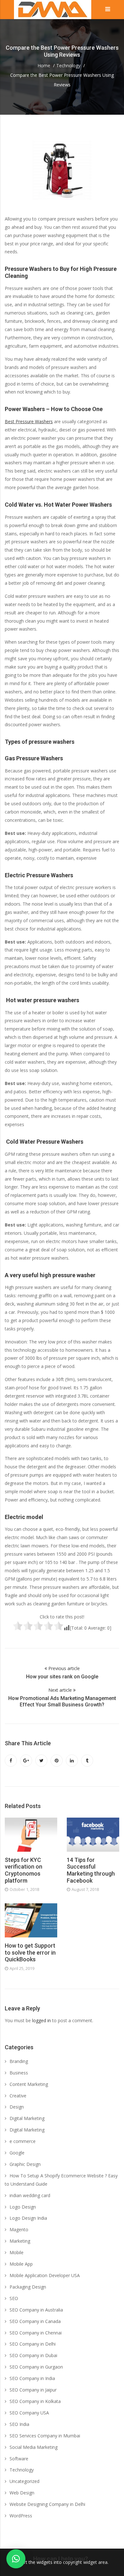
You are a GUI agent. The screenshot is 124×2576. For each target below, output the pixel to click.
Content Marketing (29, 2084)
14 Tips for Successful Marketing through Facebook (91, 1870)
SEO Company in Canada (35, 2321)
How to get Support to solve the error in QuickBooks (30, 1952)
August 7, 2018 (85, 1889)
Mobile (17, 2252)
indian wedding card (30, 2195)
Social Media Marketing (34, 2447)
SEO (14, 2298)
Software (19, 2459)
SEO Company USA (29, 2413)
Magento (19, 2229)
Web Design (22, 2493)
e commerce (23, 2141)
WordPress (21, 2516)
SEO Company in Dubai (33, 2355)
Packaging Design (28, 2287)
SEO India (19, 2424)
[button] (16, 2559)
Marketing (20, 2241)
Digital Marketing (27, 2118)
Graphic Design (25, 2164)
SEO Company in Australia (36, 2310)
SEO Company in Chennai (36, 2333)
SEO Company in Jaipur (33, 2390)
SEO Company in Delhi (33, 2344)
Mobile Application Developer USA (45, 2275)
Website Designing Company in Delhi (47, 2504)
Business (19, 2073)
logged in (41, 2020)
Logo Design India (28, 2218)
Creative (18, 2096)
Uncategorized (24, 2481)
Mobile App (21, 2264)
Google (17, 2153)
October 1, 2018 (24, 1889)
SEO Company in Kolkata (35, 2401)
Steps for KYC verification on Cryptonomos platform (24, 1870)
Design (17, 2107)
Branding (19, 2061)
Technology (22, 2470)
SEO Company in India (32, 2378)
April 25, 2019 (22, 1968)
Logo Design (23, 2207)
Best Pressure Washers (29, 421)
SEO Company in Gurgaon (36, 2367)
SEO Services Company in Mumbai (45, 2436)
